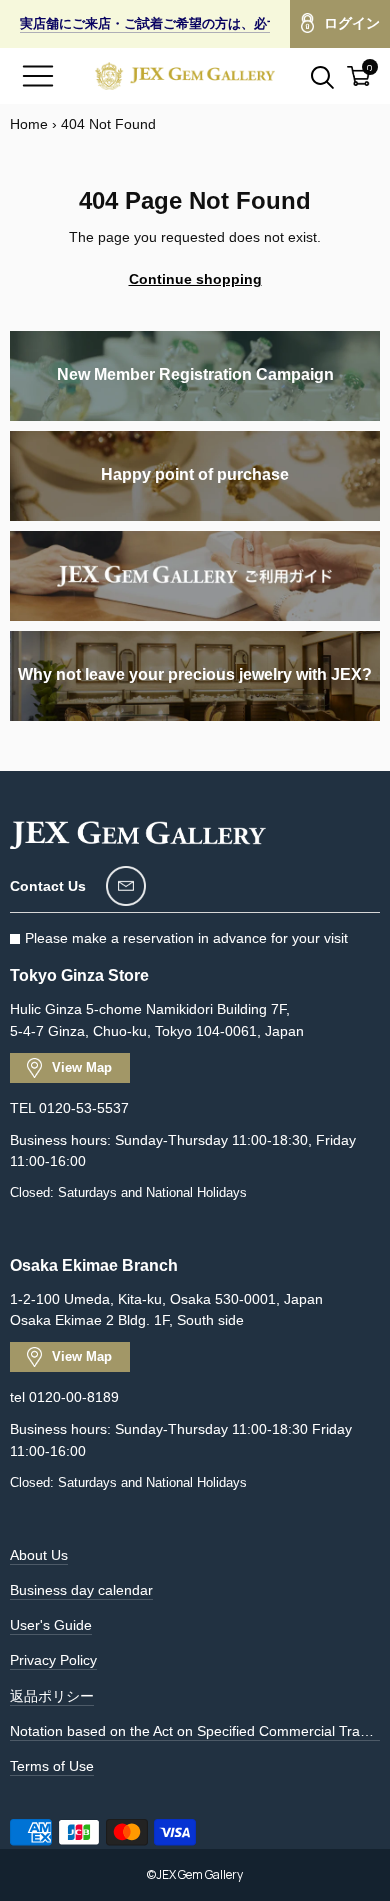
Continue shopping (195, 279)
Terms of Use (52, 1766)
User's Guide (51, 1625)
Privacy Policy (53, 1660)
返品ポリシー (52, 1696)
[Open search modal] (311, 76)
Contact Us (48, 886)
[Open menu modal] (38, 76)
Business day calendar (81, 1590)
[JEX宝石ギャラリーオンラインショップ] (185, 76)
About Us (39, 1555)
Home (29, 124)
